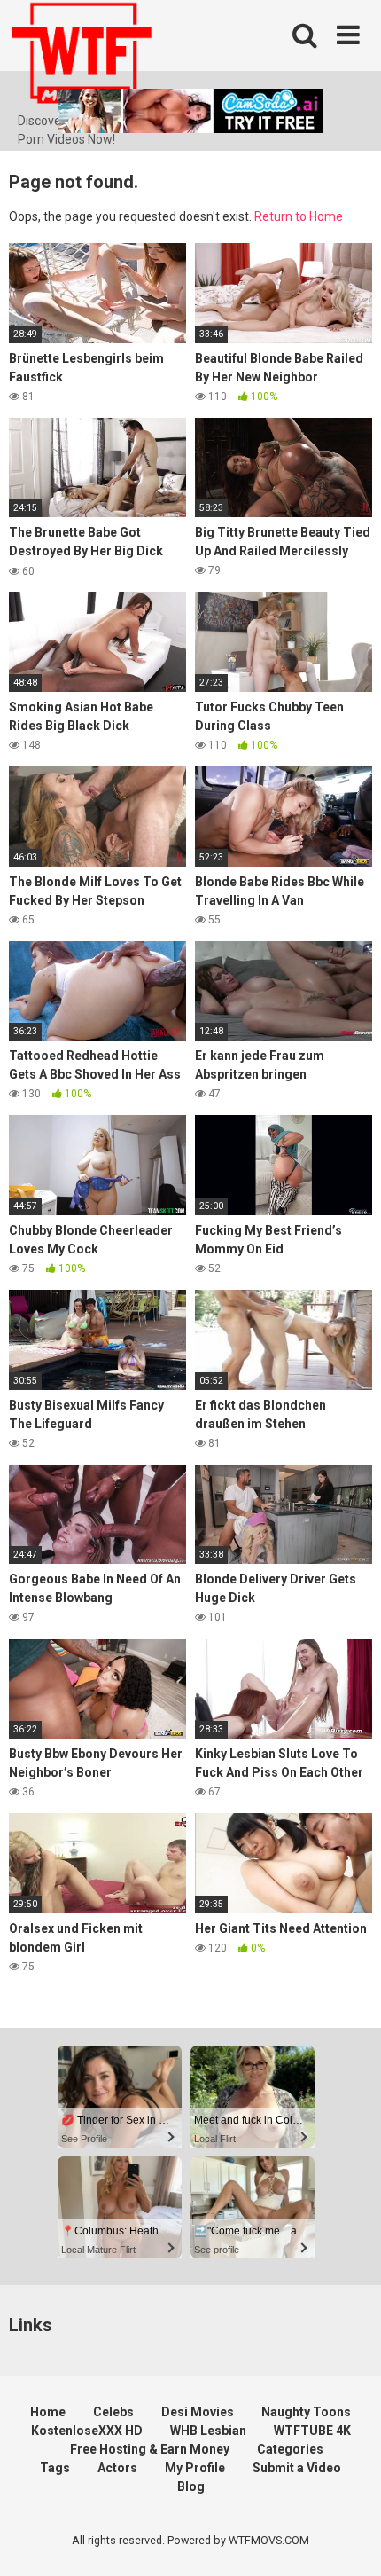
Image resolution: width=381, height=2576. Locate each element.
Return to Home (299, 216)
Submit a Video (297, 2468)
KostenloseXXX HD (87, 2431)
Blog (191, 2486)
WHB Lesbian (208, 2431)
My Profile (195, 2468)
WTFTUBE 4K (312, 2431)
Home (48, 2412)
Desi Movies (198, 2412)
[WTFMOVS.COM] (82, 56)
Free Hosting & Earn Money (150, 2449)
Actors (117, 2468)
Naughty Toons (306, 2412)
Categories (290, 2449)
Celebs (113, 2412)
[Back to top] (348, 2540)
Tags (55, 2468)
